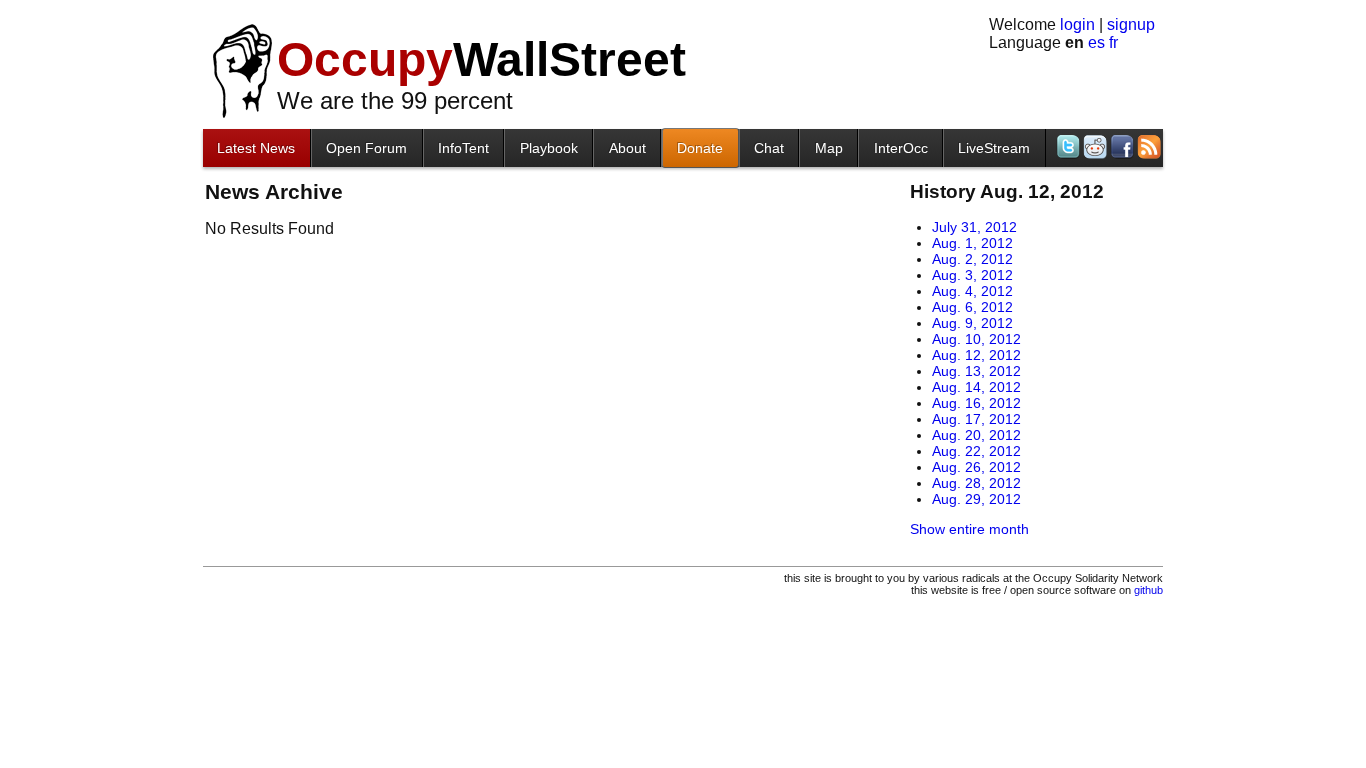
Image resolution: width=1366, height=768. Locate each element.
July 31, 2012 (974, 227)
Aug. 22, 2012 (976, 451)
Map (829, 148)
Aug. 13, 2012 (976, 371)
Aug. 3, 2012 (972, 275)
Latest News (256, 148)
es (1096, 42)
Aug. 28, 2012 (976, 483)
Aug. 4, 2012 (972, 291)
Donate (700, 148)
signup (1131, 24)
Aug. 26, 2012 (976, 467)
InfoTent (463, 148)
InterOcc (901, 148)
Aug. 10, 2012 (976, 339)
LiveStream (994, 148)
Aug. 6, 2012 (972, 307)
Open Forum (366, 148)
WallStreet (481, 59)
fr (1113, 42)
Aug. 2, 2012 (972, 259)
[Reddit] (1093, 146)
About (627, 148)
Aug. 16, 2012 (976, 403)
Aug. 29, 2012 (976, 499)
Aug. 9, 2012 (972, 323)
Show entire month (969, 529)
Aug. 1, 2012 (972, 243)
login (1077, 24)
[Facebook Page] (1120, 146)
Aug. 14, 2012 (976, 387)
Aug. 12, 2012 (976, 355)
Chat (769, 148)
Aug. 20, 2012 (976, 435)
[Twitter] (1066, 146)
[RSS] (1147, 146)
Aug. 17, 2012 (976, 419)
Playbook (549, 148)
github (1148, 590)
